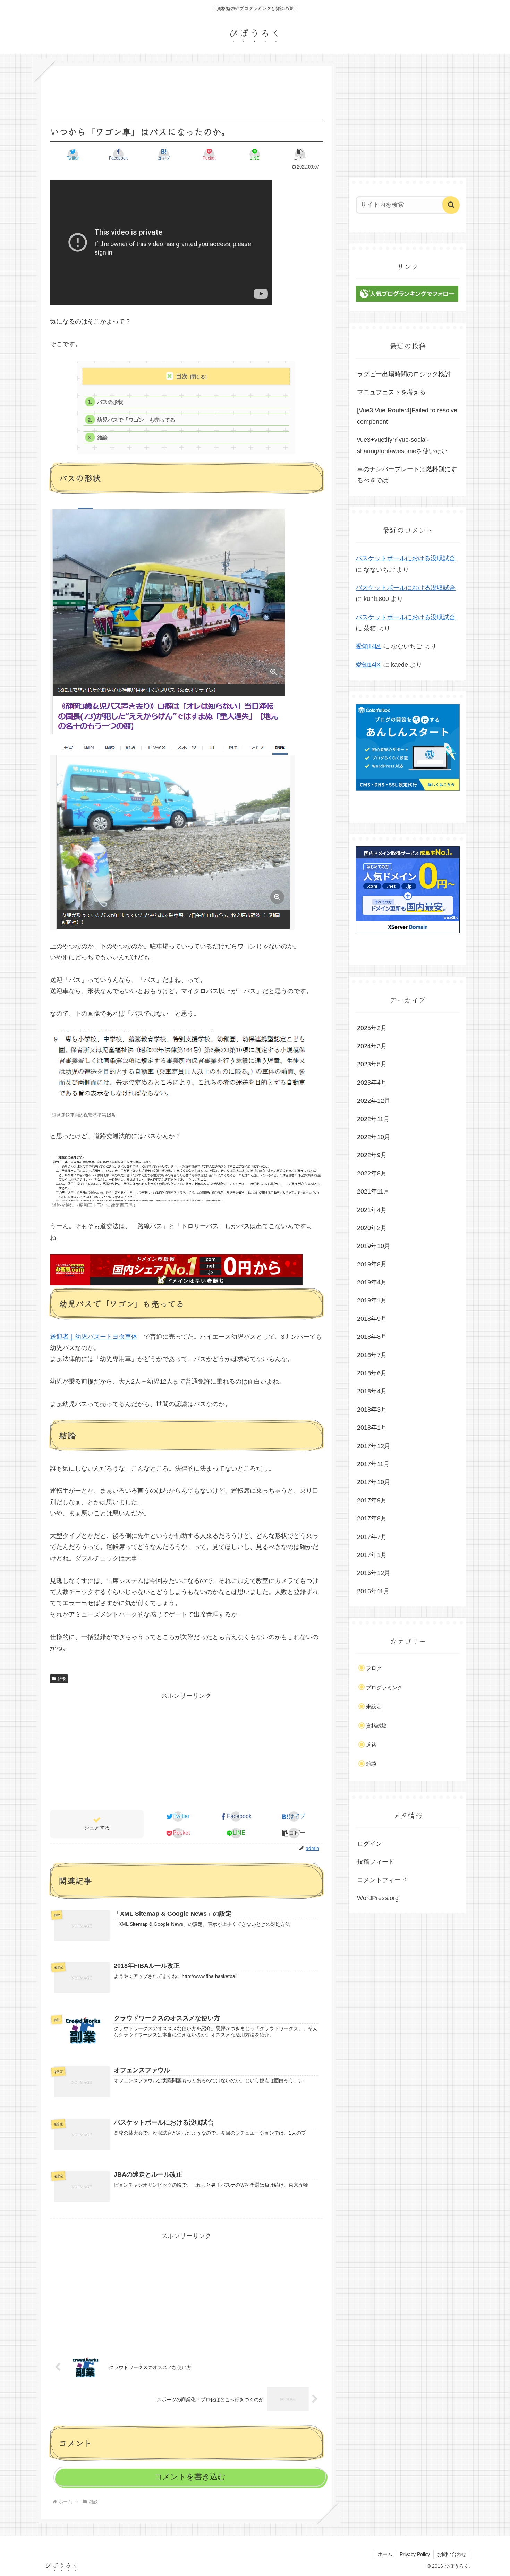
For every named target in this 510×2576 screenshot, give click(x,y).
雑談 (62, 1679)
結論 (102, 437)
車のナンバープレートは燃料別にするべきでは (407, 475)
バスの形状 (110, 402)
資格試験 (376, 1726)
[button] (300, 154)
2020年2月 (372, 1228)
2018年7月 (372, 1355)
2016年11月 (373, 1591)
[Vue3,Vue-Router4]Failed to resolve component (407, 416)
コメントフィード (382, 1880)
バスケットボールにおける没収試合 (406, 558)
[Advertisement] (186, 1750)
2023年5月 (372, 1064)
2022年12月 (374, 1101)
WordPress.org (378, 1898)
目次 (182, 376)
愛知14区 (368, 646)
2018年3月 (372, 1410)
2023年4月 (372, 1083)
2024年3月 (372, 1046)
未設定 (374, 1707)
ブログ (374, 1668)
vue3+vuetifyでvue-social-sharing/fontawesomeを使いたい (402, 445)
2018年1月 (372, 1428)
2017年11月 (373, 1464)
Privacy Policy (415, 2554)
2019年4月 (372, 1282)
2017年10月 (374, 1482)
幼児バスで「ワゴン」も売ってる (136, 420)
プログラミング (384, 1687)
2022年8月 (372, 1173)
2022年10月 (374, 1137)
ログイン (369, 1844)
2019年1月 (372, 1301)
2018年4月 (372, 1392)
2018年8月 (372, 1337)
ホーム (385, 2554)
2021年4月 (372, 1210)
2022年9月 (372, 1155)
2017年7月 (372, 1537)
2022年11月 (373, 1119)
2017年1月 (372, 1555)
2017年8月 (372, 1518)
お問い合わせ (452, 2554)
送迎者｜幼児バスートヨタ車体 (94, 1337)
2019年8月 (372, 1264)
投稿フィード (376, 1862)
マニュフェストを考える (391, 392)
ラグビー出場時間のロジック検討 (404, 374)
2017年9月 (372, 1500)
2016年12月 (374, 1573)
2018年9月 (372, 1319)
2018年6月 (372, 1373)
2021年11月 (373, 1191)
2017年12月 (374, 1446)
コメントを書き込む (190, 2477)
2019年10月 (374, 1246)
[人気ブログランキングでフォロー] (407, 300)
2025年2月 (372, 1028)
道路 (371, 1745)
